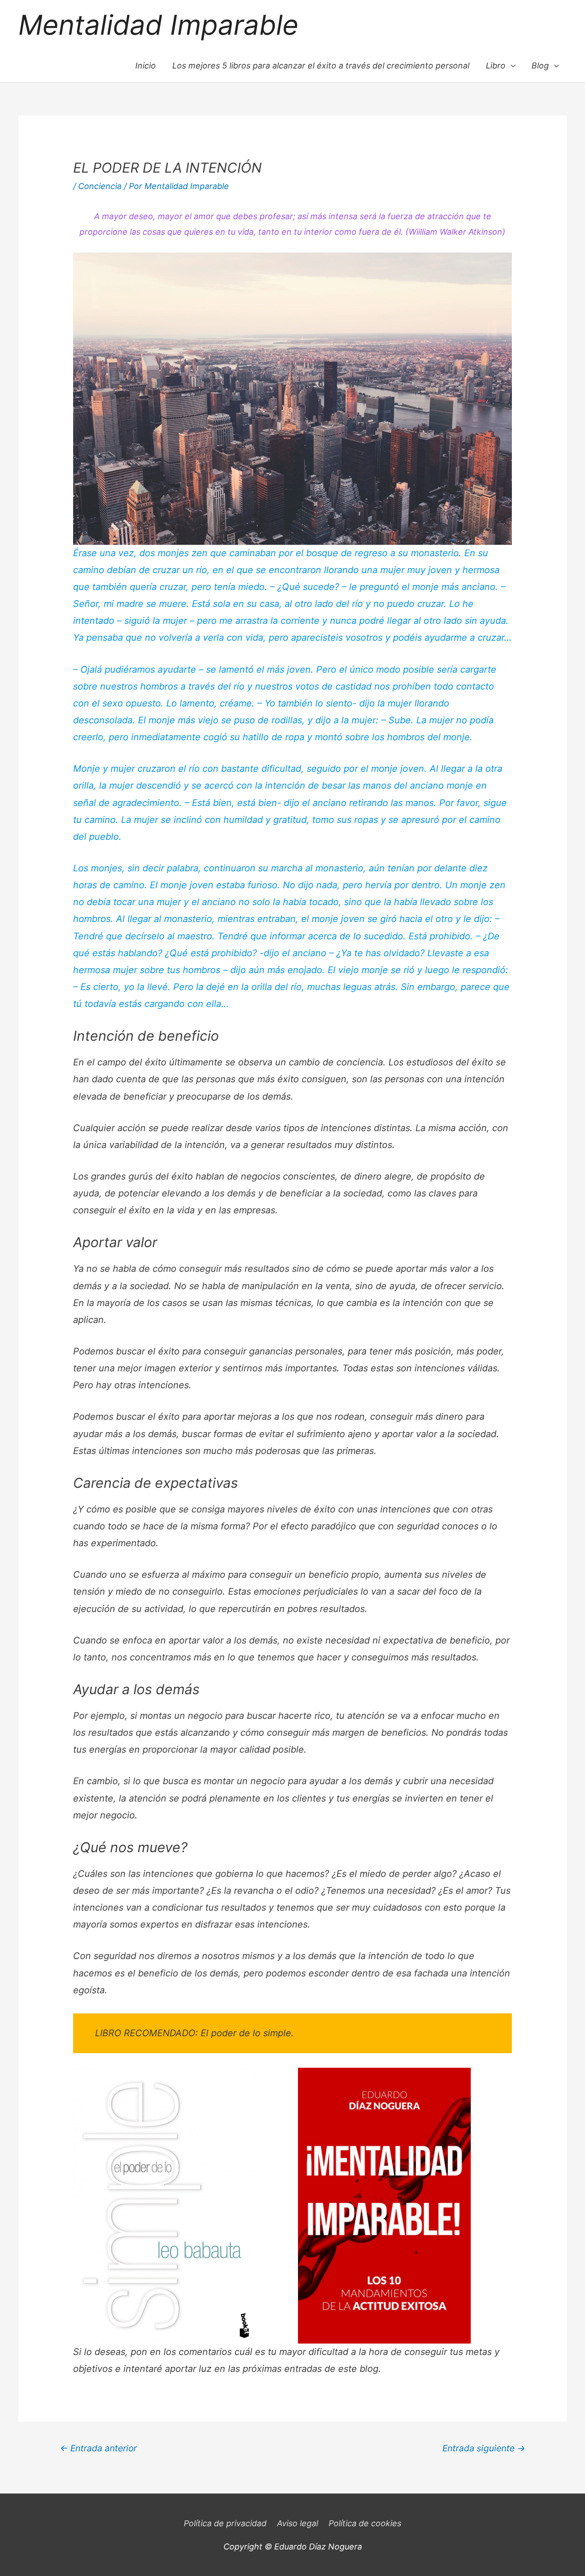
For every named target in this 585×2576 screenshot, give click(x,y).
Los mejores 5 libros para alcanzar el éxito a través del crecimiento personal (321, 66)
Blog (540, 66)
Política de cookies (365, 2523)
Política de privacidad (225, 2523)
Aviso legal (298, 2523)
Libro (496, 66)
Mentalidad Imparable (158, 25)
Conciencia (100, 186)
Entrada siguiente (484, 2448)
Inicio (146, 66)
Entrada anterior (98, 2448)
